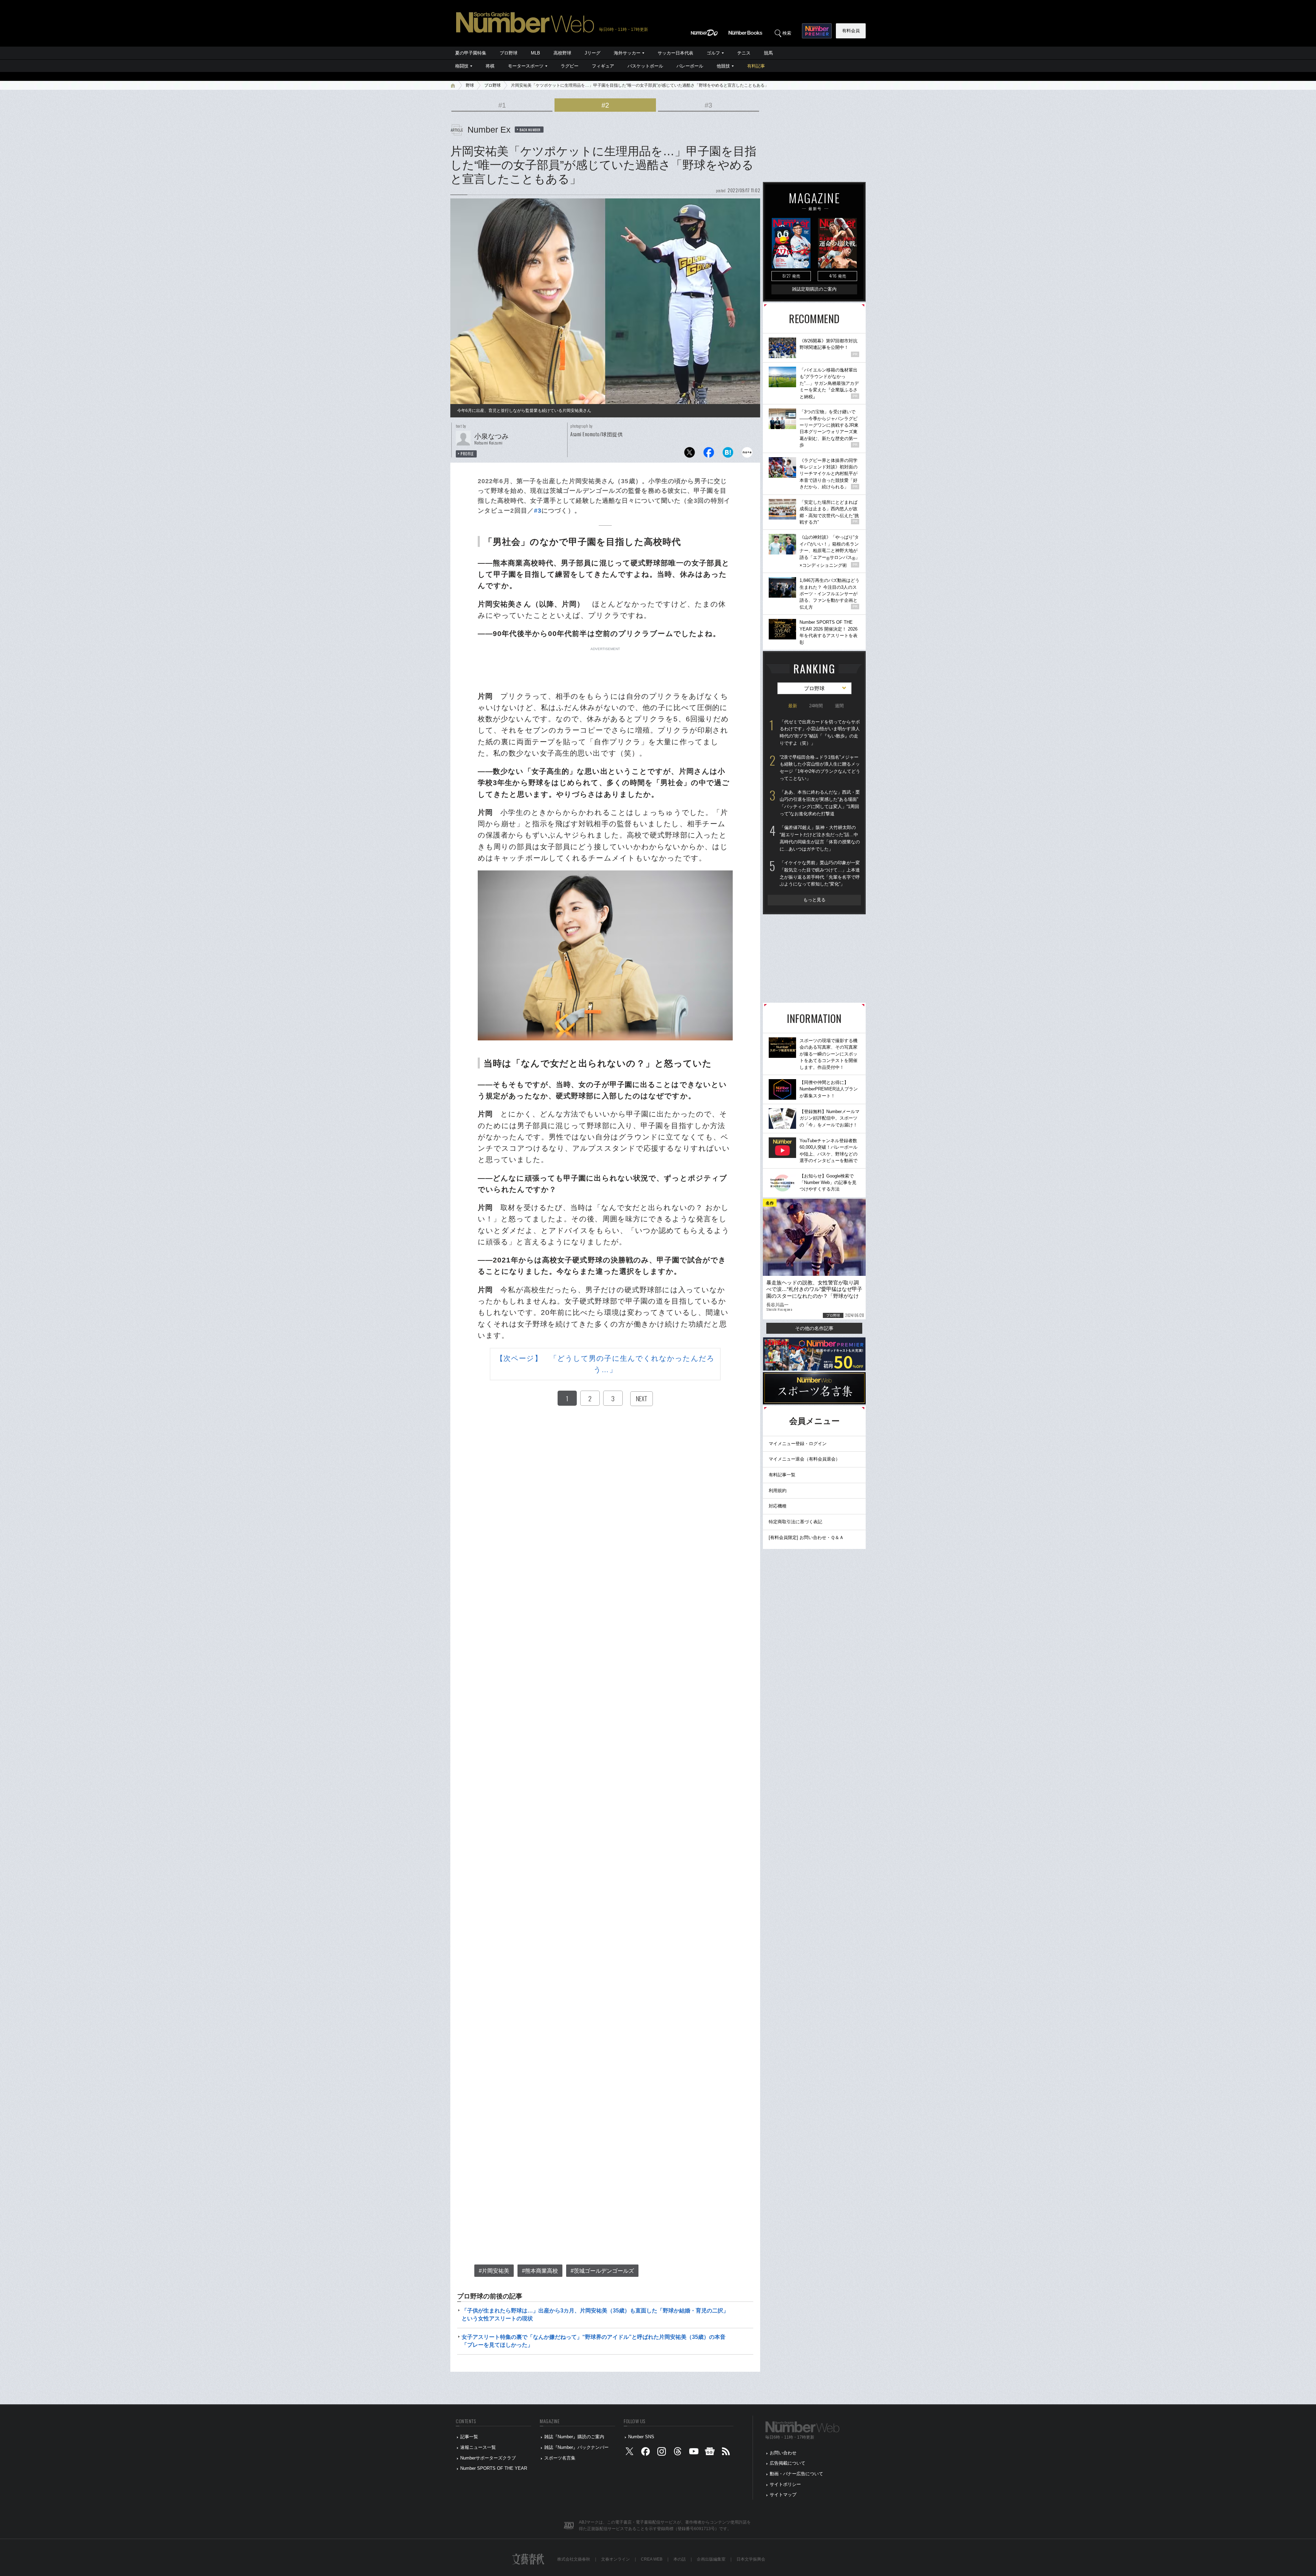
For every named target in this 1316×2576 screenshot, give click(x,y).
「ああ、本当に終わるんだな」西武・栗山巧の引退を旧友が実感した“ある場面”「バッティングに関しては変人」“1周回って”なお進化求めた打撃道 (820, 803)
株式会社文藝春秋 (574, 2559)
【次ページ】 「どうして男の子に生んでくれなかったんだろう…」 (605, 1364)
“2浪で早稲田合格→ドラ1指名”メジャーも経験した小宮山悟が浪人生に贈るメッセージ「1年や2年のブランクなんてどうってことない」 (820, 768)
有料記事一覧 (782, 1475)
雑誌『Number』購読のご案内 (574, 2437)
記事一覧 (469, 2437)
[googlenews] (710, 2453)
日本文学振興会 (751, 2559)
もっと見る (814, 900)
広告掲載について (788, 2463)
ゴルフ (713, 53)
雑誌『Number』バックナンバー (576, 2447)
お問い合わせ (783, 2453)
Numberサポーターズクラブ (488, 2458)
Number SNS (641, 2437)
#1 (502, 105)
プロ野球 (509, 53)
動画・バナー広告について (796, 2474)
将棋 (490, 66)
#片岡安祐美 (494, 2271)
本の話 (680, 2559)
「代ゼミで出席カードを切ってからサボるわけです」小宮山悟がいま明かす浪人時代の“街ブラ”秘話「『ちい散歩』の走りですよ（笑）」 (820, 732)
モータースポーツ (526, 66)
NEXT (642, 1399)
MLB (535, 53)
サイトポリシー (785, 2484)
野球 (470, 85)
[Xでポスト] (690, 454)
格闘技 (462, 66)
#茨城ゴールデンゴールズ (602, 2271)
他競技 (723, 66)
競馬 (768, 53)
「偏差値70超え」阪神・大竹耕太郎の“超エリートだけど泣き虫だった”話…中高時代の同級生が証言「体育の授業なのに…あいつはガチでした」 (820, 838)
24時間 (816, 706)
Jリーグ (593, 53)
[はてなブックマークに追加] (728, 454)
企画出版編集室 (711, 2559)
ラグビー (570, 66)
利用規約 (778, 1491)
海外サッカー (627, 53)
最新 (793, 706)
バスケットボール (645, 66)
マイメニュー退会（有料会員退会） (804, 1459)
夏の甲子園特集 (471, 53)
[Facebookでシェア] (709, 454)
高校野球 (562, 53)
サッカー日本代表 (675, 53)
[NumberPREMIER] (817, 31)
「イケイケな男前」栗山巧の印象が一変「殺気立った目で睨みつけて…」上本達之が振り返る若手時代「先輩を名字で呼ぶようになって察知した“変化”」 (820, 873)
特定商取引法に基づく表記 (795, 1522)
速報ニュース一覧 (478, 2447)
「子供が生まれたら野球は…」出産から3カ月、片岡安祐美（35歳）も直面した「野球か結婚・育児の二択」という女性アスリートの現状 (595, 2314)
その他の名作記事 (814, 1328)
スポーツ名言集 (560, 2458)
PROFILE (467, 454)
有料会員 (851, 31)
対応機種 (778, 1506)
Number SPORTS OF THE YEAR (494, 2468)
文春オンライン (616, 2559)
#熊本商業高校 (540, 2271)
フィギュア (603, 66)
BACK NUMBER (530, 130)
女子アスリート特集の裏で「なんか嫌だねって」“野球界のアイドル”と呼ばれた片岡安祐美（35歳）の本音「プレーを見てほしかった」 (594, 2341)
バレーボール (690, 66)
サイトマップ (783, 2495)
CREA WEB (652, 2559)
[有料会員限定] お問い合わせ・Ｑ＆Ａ (806, 1537)
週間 (839, 706)
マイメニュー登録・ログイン (798, 1444)
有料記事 (756, 66)
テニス (744, 53)
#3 (708, 105)
